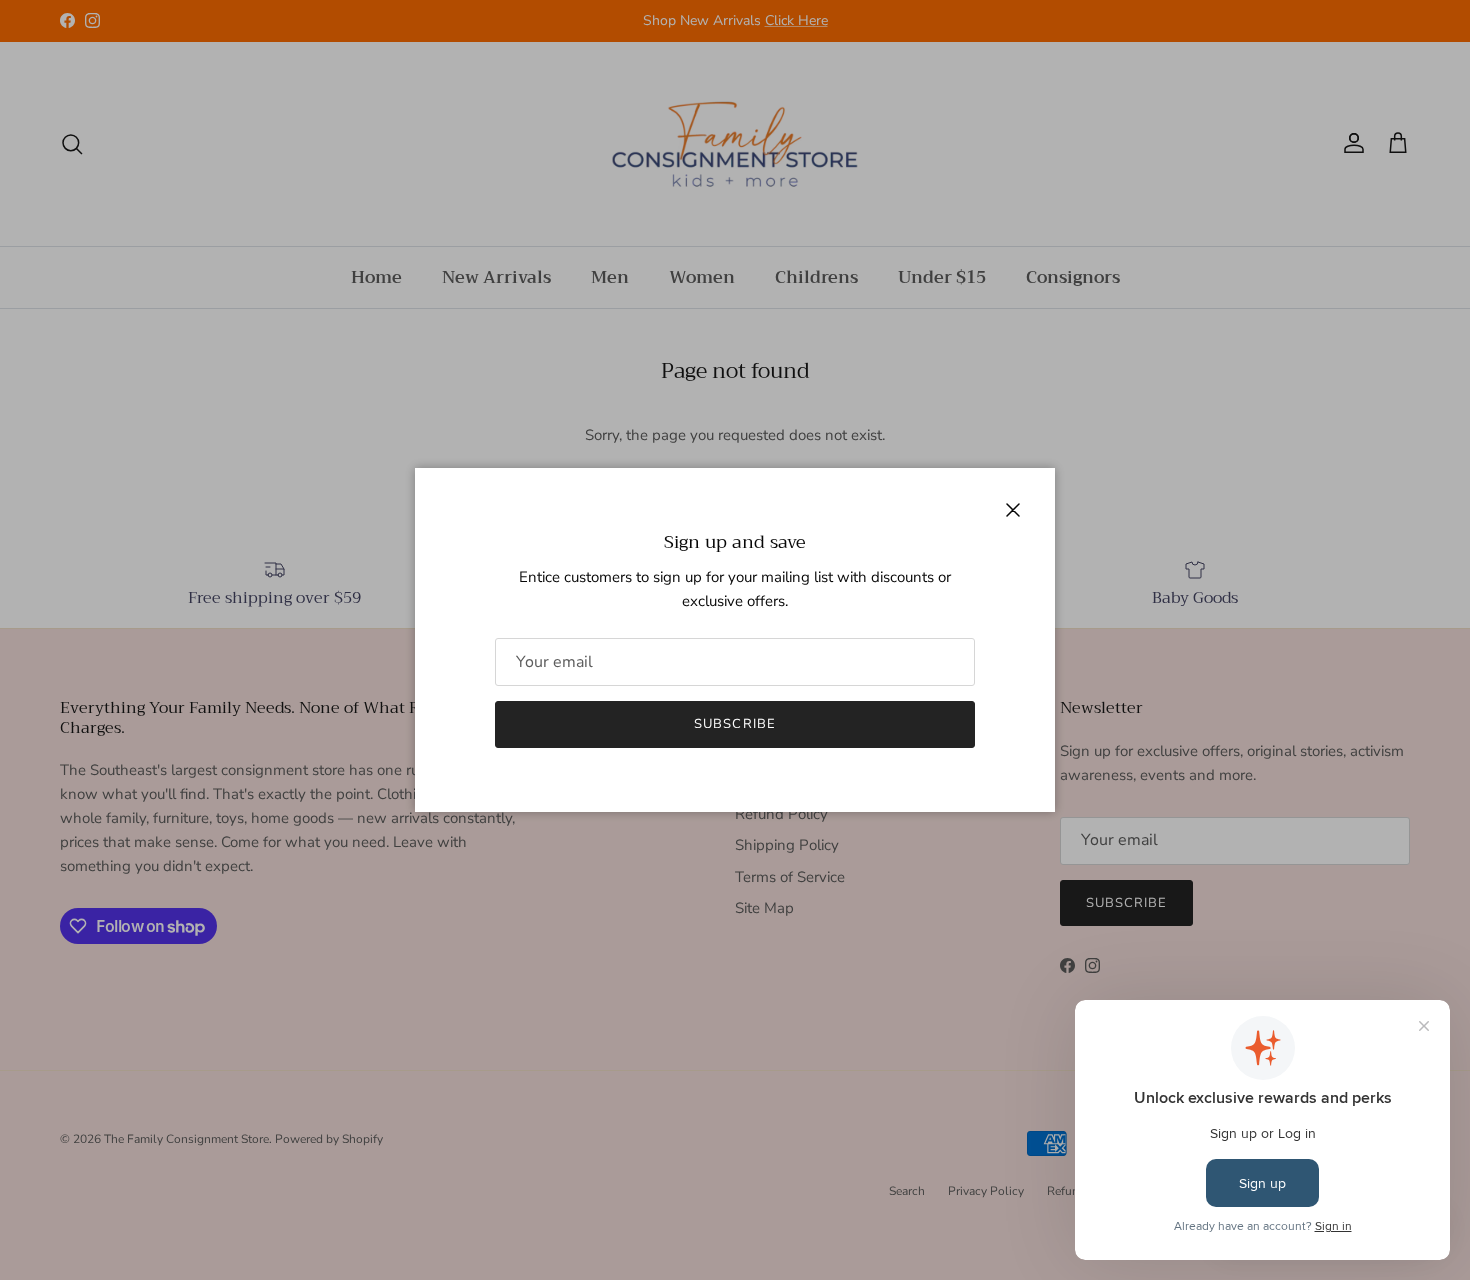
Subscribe (734, 724)
